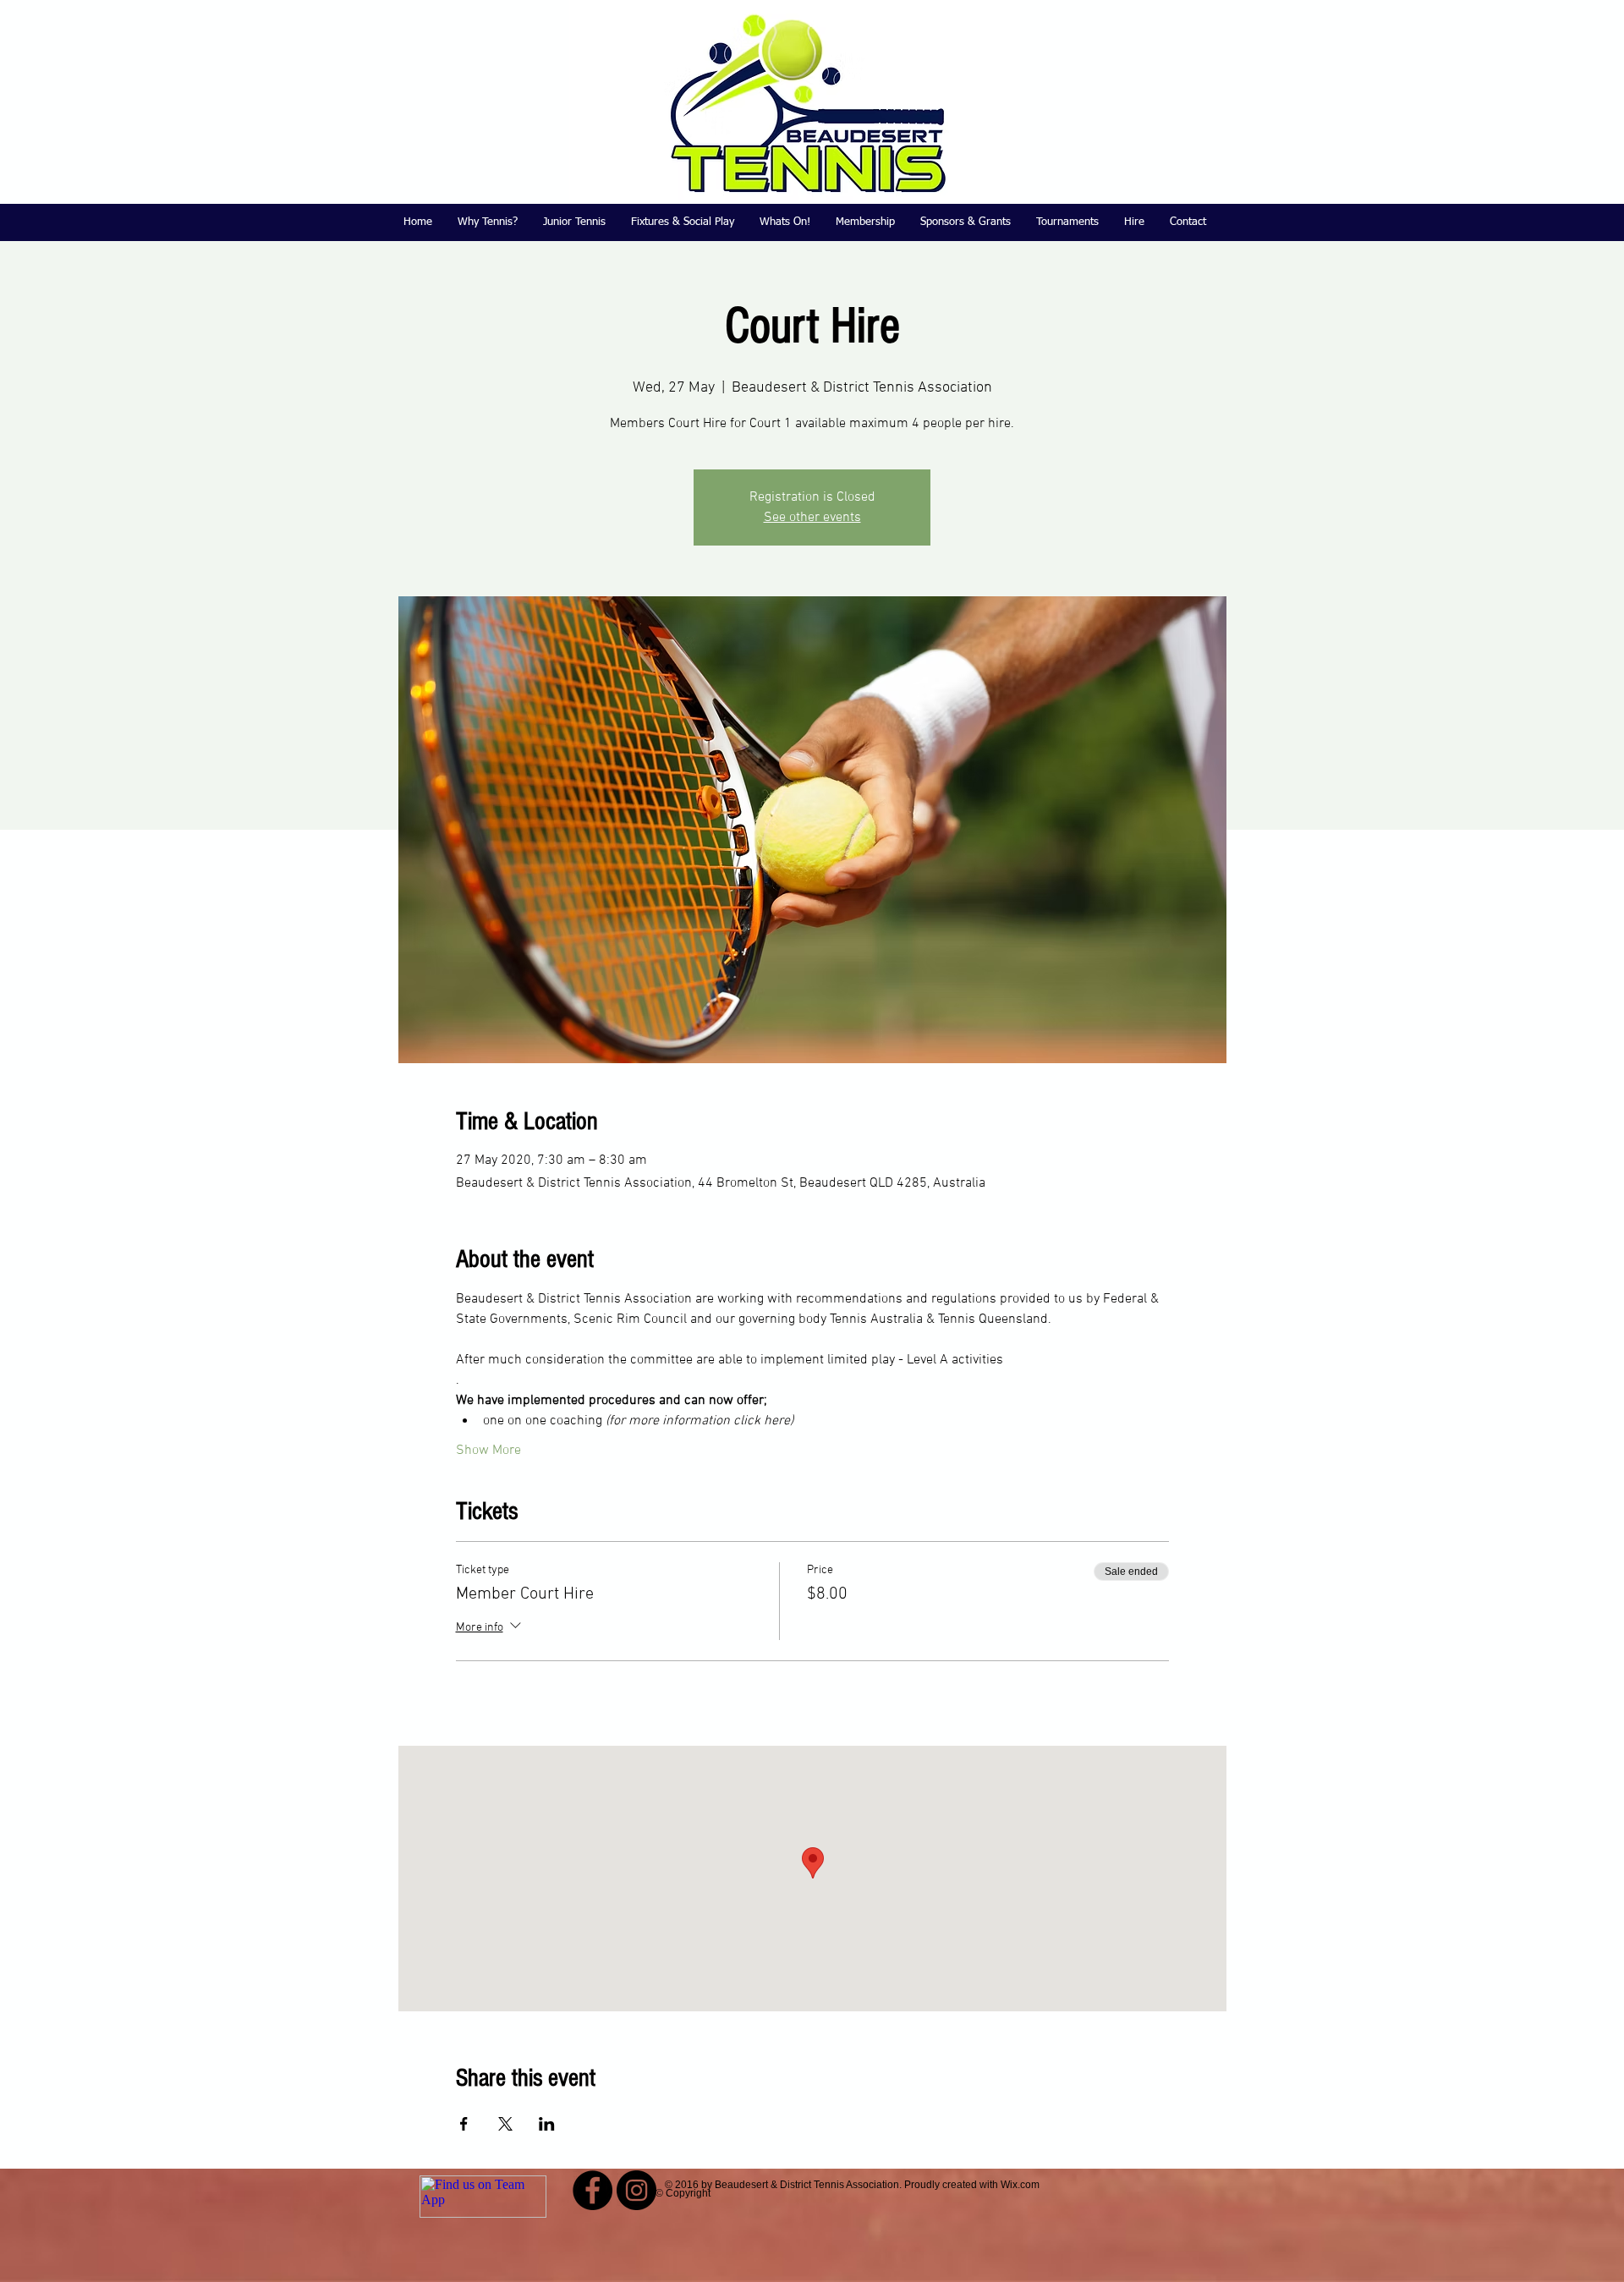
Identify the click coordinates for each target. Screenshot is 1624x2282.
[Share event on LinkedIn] (547, 2124)
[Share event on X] (505, 2124)
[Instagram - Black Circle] (636, 2190)
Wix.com (1020, 2185)
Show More (488, 1451)
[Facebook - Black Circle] (593, 2190)
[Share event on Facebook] (464, 2124)
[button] (574, 222)
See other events (812, 518)
